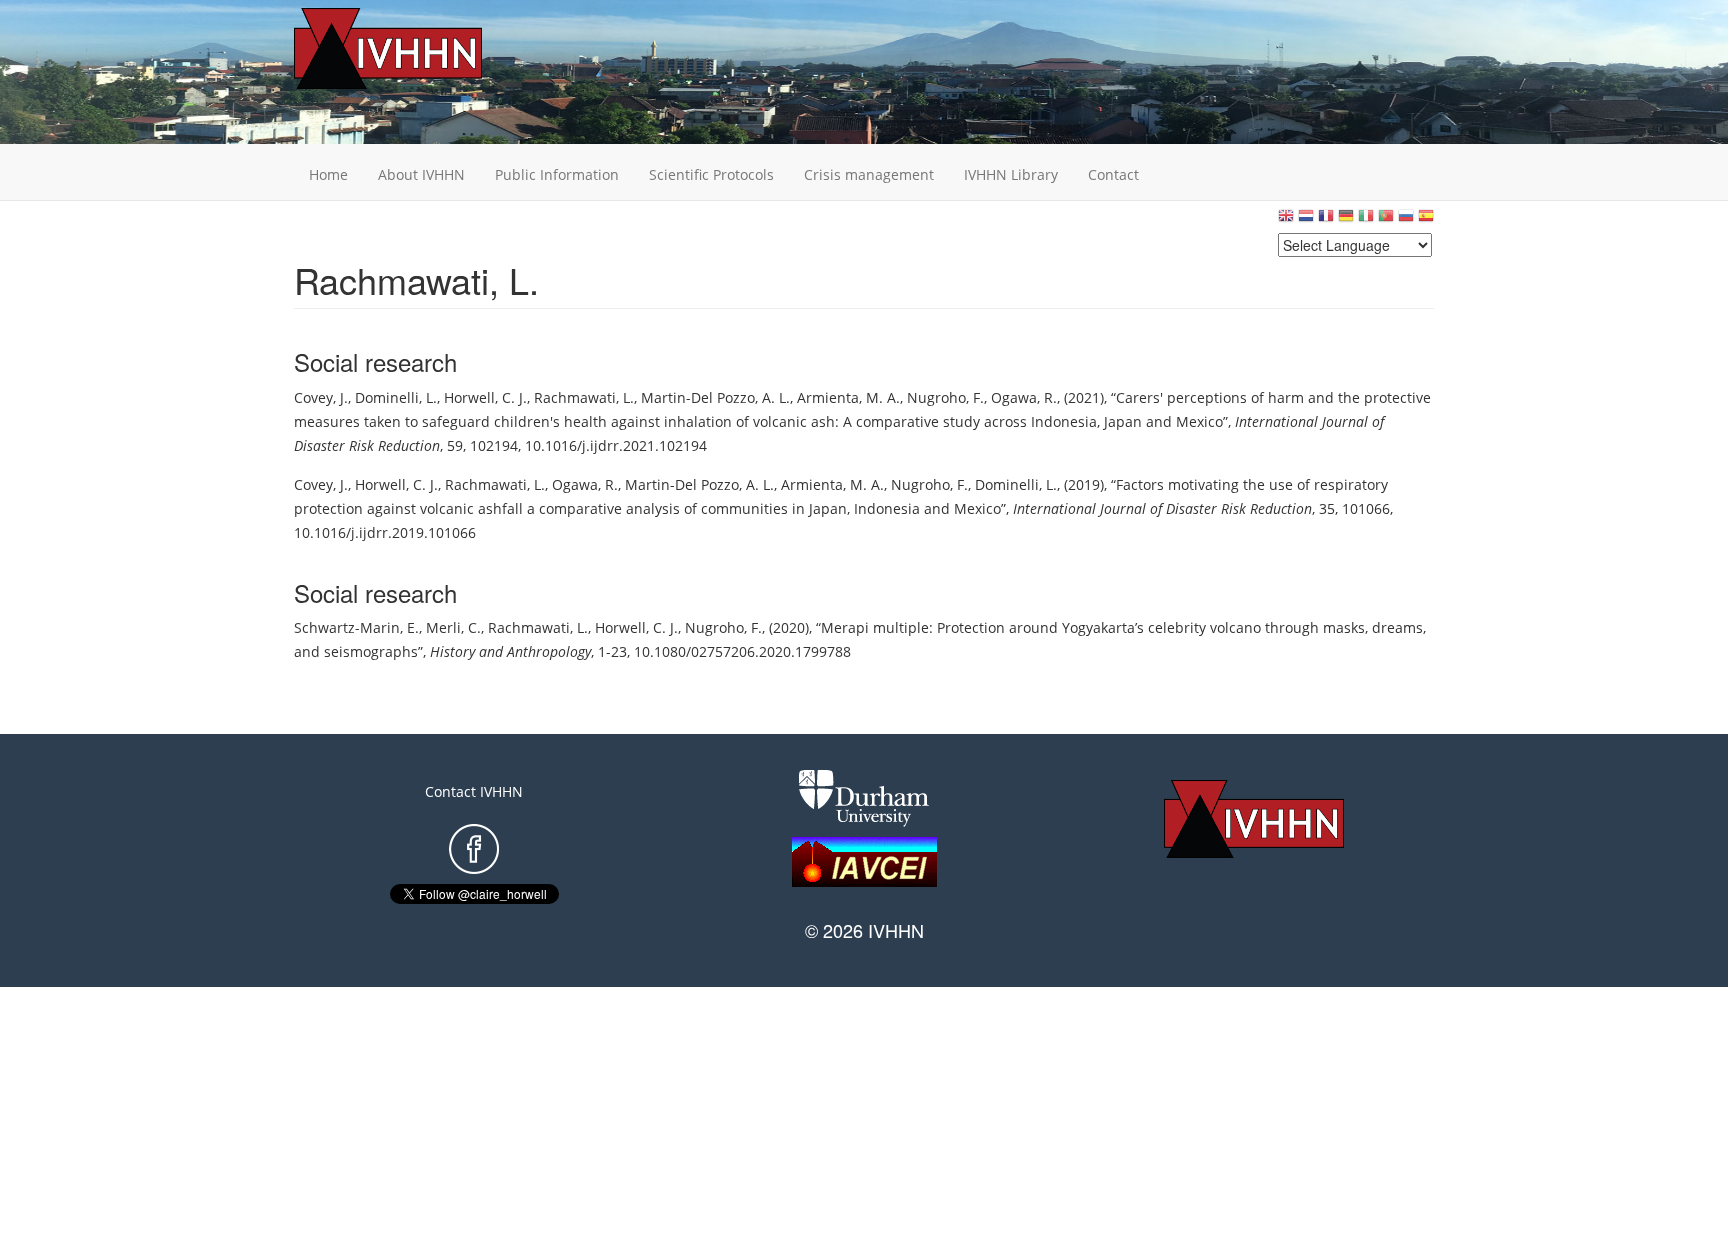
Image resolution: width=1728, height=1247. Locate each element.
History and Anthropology (510, 651)
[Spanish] (1426, 220)
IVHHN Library (1011, 174)
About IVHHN (421, 174)
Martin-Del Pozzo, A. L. (715, 397)
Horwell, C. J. (485, 397)
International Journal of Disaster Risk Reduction (1162, 508)
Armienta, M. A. (848, 397)
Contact (1113, 174)
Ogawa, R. (1024, 397)
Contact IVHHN (474, 791)
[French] (1326, 220)
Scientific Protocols (711, 174)
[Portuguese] (1386, 220)
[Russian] (1406, 220)
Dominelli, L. (396, 397)
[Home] (419, 48)
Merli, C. (453, 627)
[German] (1346, 220)
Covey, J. (321, 397)
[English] (1286, 220)
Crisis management (869, 174)
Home (328, 174)
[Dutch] (1306, 220)
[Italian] (1366, 220)
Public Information (557, 174)
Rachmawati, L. (584, 397)
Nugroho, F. (945, 397)
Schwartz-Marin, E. (356, 627)
